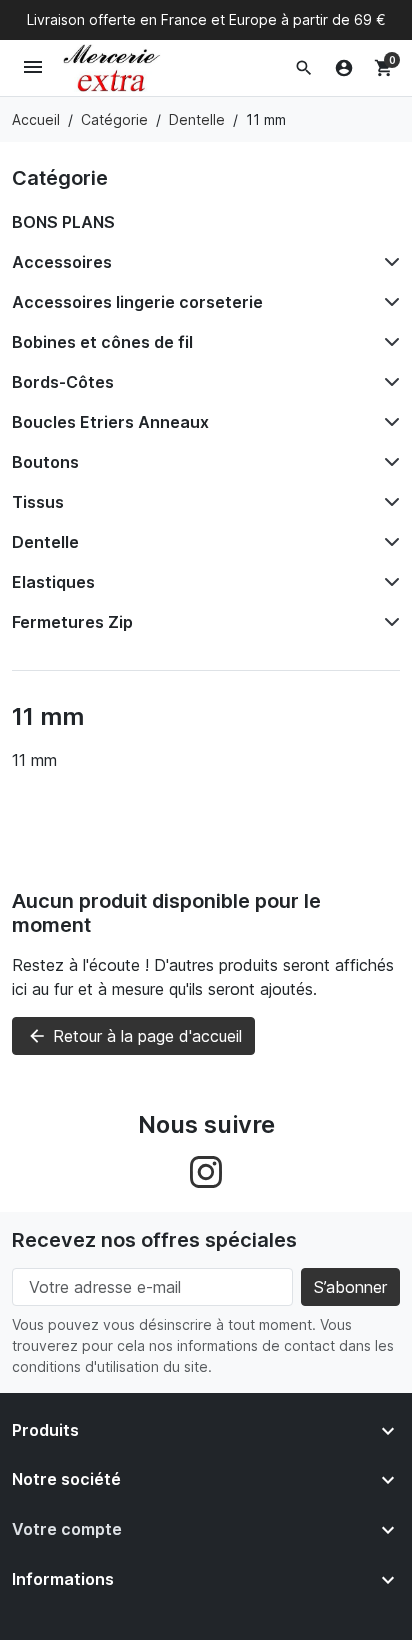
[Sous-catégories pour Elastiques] (388, 582)
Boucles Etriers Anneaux (110, 422)
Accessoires (62, 262)
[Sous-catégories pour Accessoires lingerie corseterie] (388, 302)
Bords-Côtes (63, 382)
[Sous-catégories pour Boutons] (388, 462)
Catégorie (60, 178)
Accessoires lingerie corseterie (137, 302)
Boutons (45, 462)
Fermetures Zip (72, 622)
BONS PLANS (63, 222)
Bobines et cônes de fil (102, 342)
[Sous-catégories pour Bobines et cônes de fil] (388, 342)
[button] (304, 68)
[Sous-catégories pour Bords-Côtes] (388, 382)
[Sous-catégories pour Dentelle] (388, 542)
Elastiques (53, 582)
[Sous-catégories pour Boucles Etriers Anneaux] (388, 422)
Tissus (38, 502)
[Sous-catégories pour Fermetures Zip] (388, 622)
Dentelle (45, 542)
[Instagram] (206, 1170)
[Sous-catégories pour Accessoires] (388, 262)
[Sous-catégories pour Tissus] (388, 502)
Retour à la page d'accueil (134, 1036)
